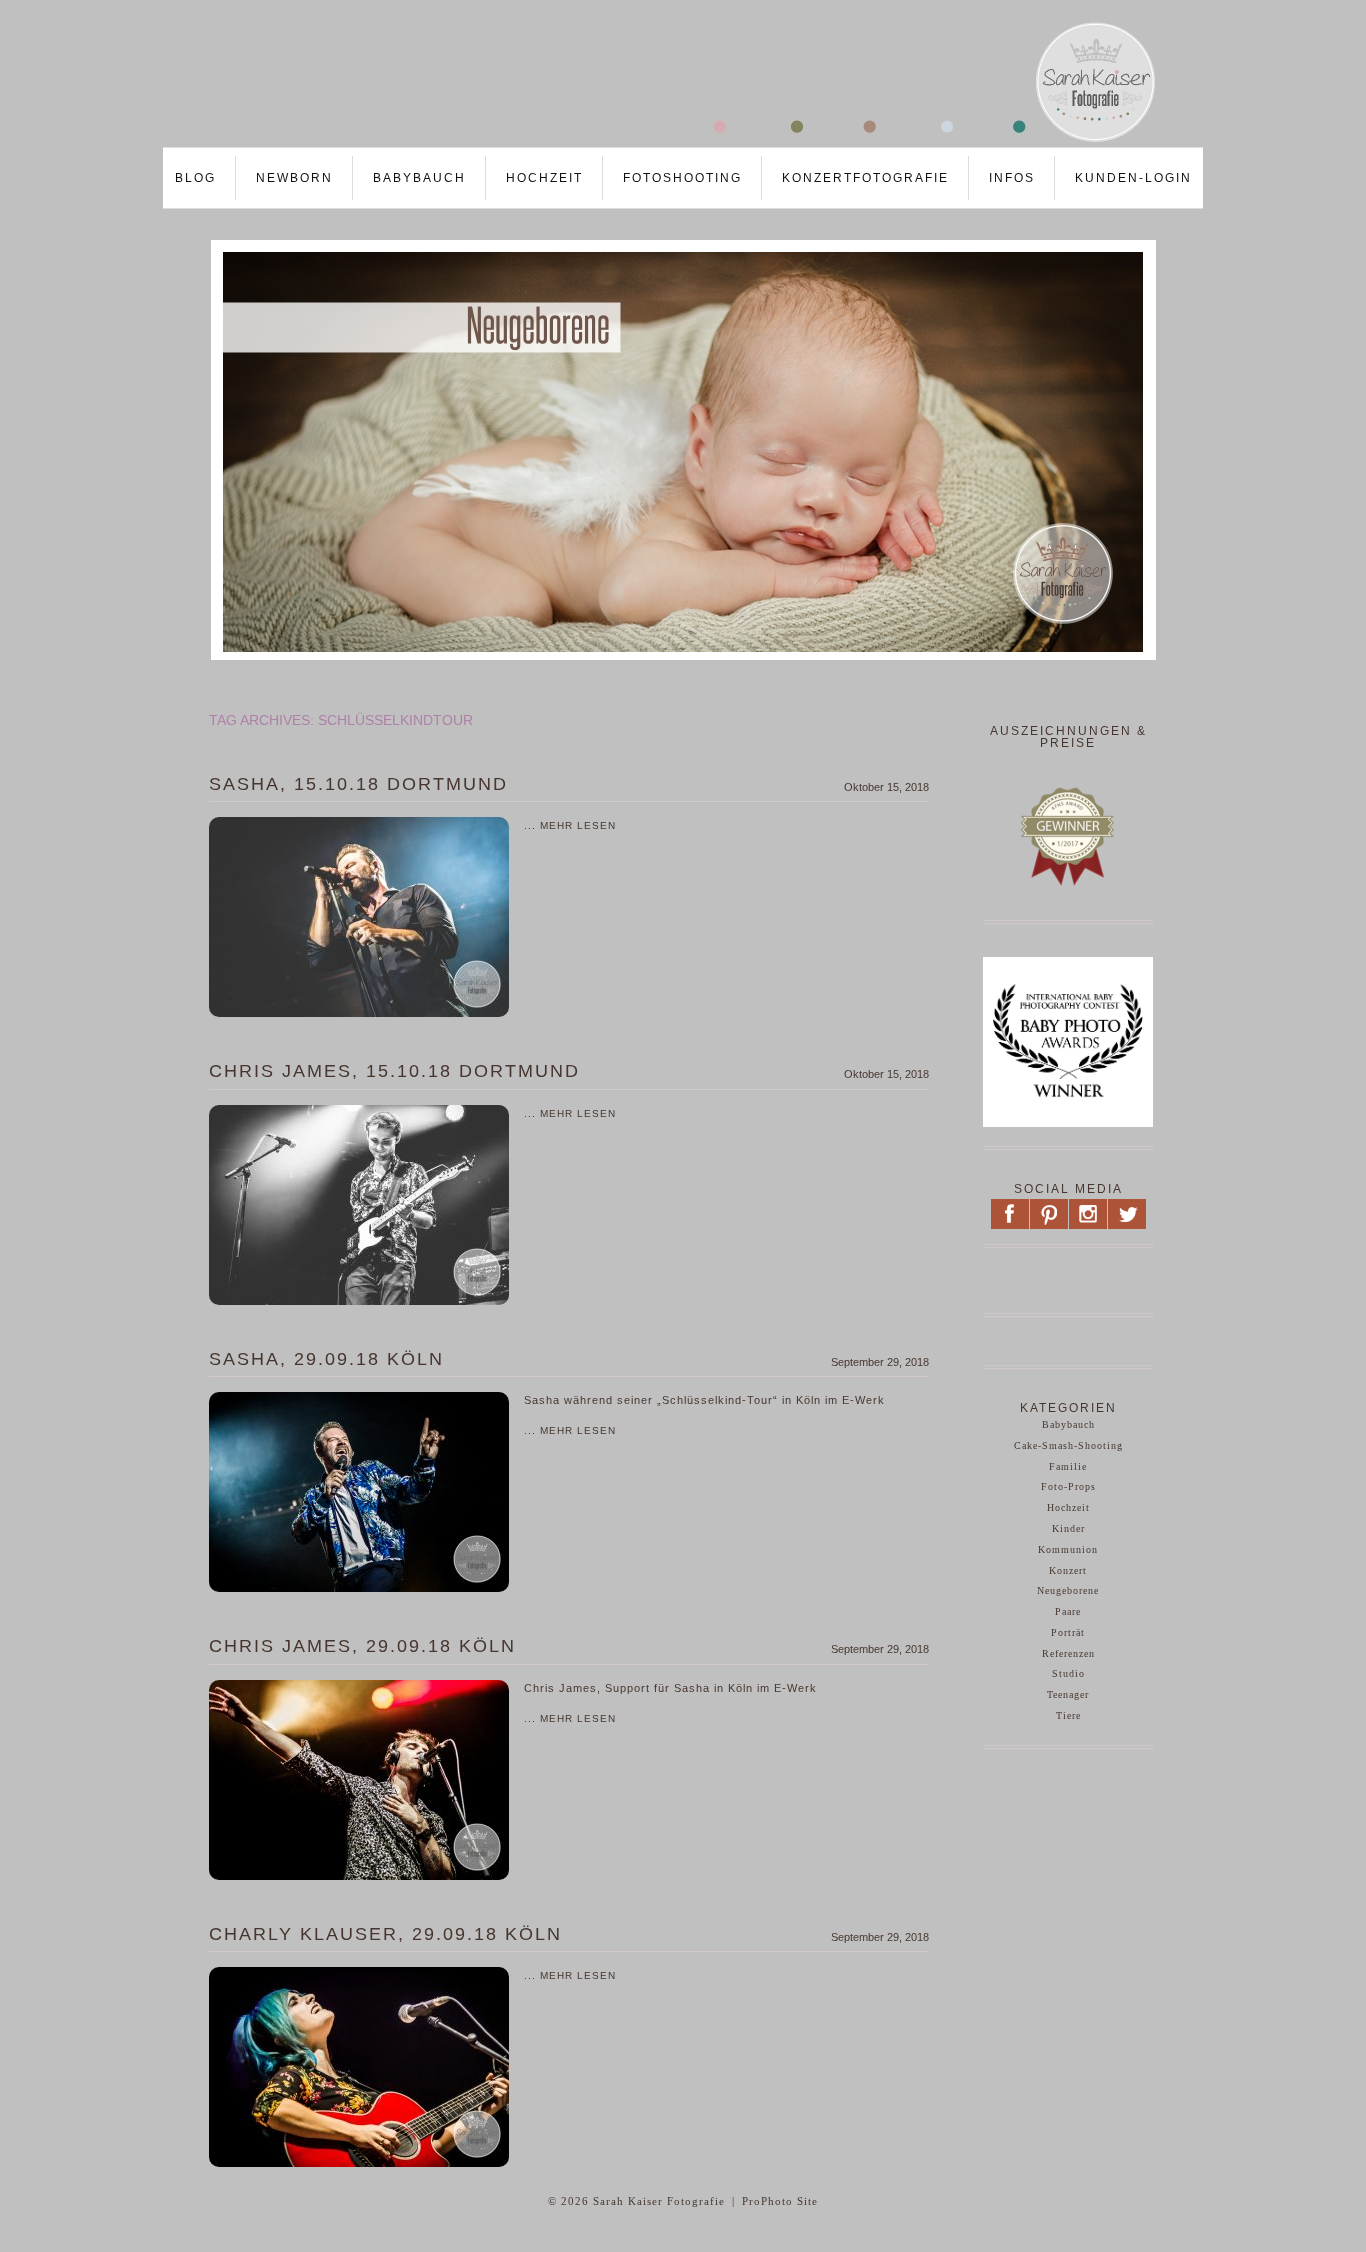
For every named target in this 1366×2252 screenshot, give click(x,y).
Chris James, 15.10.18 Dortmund (394, 1071)
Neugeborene (1068, 1590)
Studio (1068, 1673)
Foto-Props (1068, 1486)
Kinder (1068, 1528)
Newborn (294, 178)
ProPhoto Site (780, 2201)
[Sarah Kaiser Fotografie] (663, 141)
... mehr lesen (570, 825)
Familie (1068, 1466)
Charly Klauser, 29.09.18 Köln (385, 1934)
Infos (1012, 178)
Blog (195, 178)
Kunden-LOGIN (1133, 178)
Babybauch (419, 178)
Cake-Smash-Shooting (1068, 1445)
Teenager (1068, 1694)
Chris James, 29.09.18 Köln (362, 1646)
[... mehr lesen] (359, 917)
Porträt (1068, 1632)
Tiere (1068, 1715)
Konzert (1068, 1570)
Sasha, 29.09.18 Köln (326, 1359)
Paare (1068, 1611)
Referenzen (1068, 1653)
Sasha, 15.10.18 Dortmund (358, 784)
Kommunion (1068, 1549)
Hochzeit (544, 178)
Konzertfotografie (865, 178)
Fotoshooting (682, 178)
